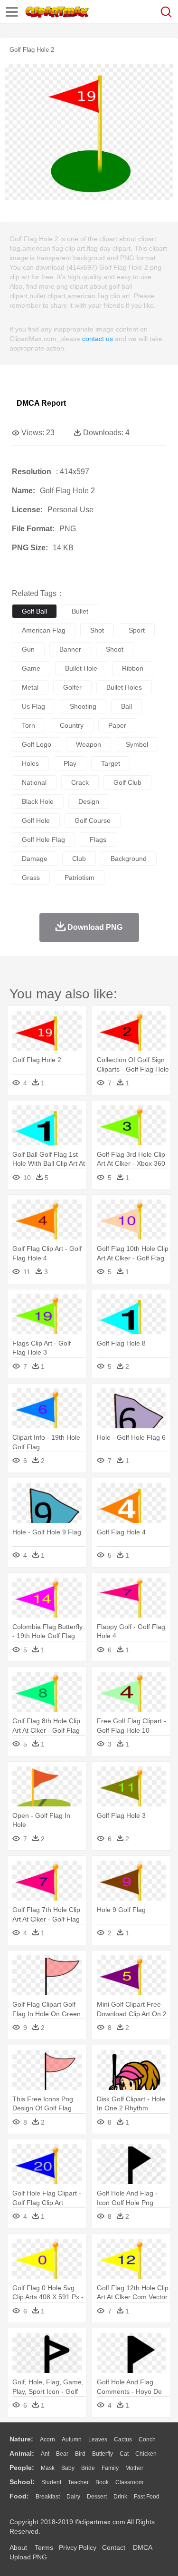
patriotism (80, 878)
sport (137, 630)
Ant (45, 2454)
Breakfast (48, 2497)
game (31, 668)
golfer (72, 687)
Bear (62, 2454)
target (111, 763)
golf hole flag (43, 839)
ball (126, 706)
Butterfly (103, 2454)
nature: (21, 2439)
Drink (120, 2497)
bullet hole (81, 668)
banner (70, 649)
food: (19, 2496)
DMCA (142, 2547)
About (18, 2547)
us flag (33, 706)
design (89, 801)
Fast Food (147, 2497)
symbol (137, 744)
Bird (80, 2454)
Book (102, 2482)
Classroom (129, 2482)
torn (28, 725)
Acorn (47, 2439)
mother (134, 2468)
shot (97, 630)
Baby (68, 2468)
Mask (48, 2468)
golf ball (34, 611)
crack (80, 782)
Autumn (72, 2439)
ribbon (133, 668)
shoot (115, 649)
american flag (44, 630)
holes (30, 763)
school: (22, 2482)
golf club (127, 782)
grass (31, 878)
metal (30, 687)
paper (117, 725)
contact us (98, 339)
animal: (22, 2453)
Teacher (78, 2482)
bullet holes (124, 687)
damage (35, 859)
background (129, 859)
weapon (89, 744)
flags (98, 839)
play (70, 763)
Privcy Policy (78, 2547)
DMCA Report (41, 403)
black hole (38, 801)
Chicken (146, 2454)
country (72, 725)
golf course (93, 820)
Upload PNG (28, 2557)
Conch (147, 2439)
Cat (124, 2454)
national (34, 782)
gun (28, 649)
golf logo (37, 744)
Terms (44, 2547)
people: (22, 2468)
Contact (114, 2547)
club (79, 859)
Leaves (98, 2439)
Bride (88, 2468)
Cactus (123, 2439)
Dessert (97, 2497)
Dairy (73, 2497)
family (110, 2468)
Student (51, 2482)
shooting (83, 706)
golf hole (36, 820)
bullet (80, 611)
